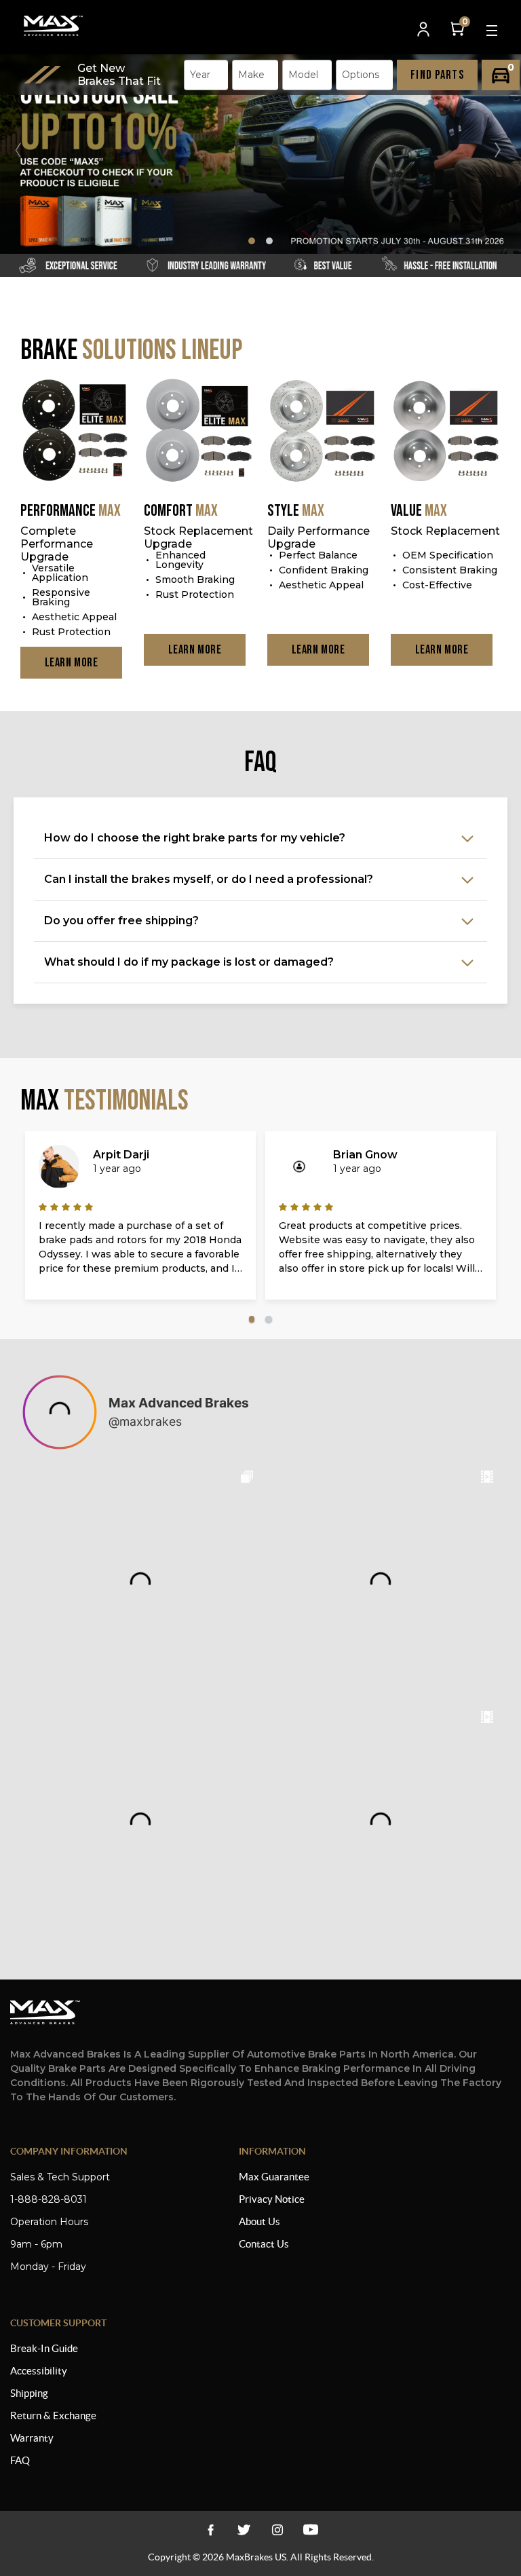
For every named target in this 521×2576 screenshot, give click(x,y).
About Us (259, 2221)
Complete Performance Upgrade (57, 544)
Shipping (29, 2393)
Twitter (244, 2530)
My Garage (501, 75)
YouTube (277, 2530)
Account (425, 30)
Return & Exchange (53, 2416)
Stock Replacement (445, 531)
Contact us (264, 2244)
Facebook (211, 2530)
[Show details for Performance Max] (75, 432)
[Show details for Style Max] (322, 432)
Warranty (32, 2438)
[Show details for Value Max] (446, 432)
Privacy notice (272, 2199)
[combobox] (206, 75)
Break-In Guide (44, 2348)
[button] (503, 150)
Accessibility (39, 2371)
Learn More (72, 663)
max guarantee (274, 2177)
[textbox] (204, 75)
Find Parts (437, 75)
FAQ (20, 2460)
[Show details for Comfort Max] (199, 432)
